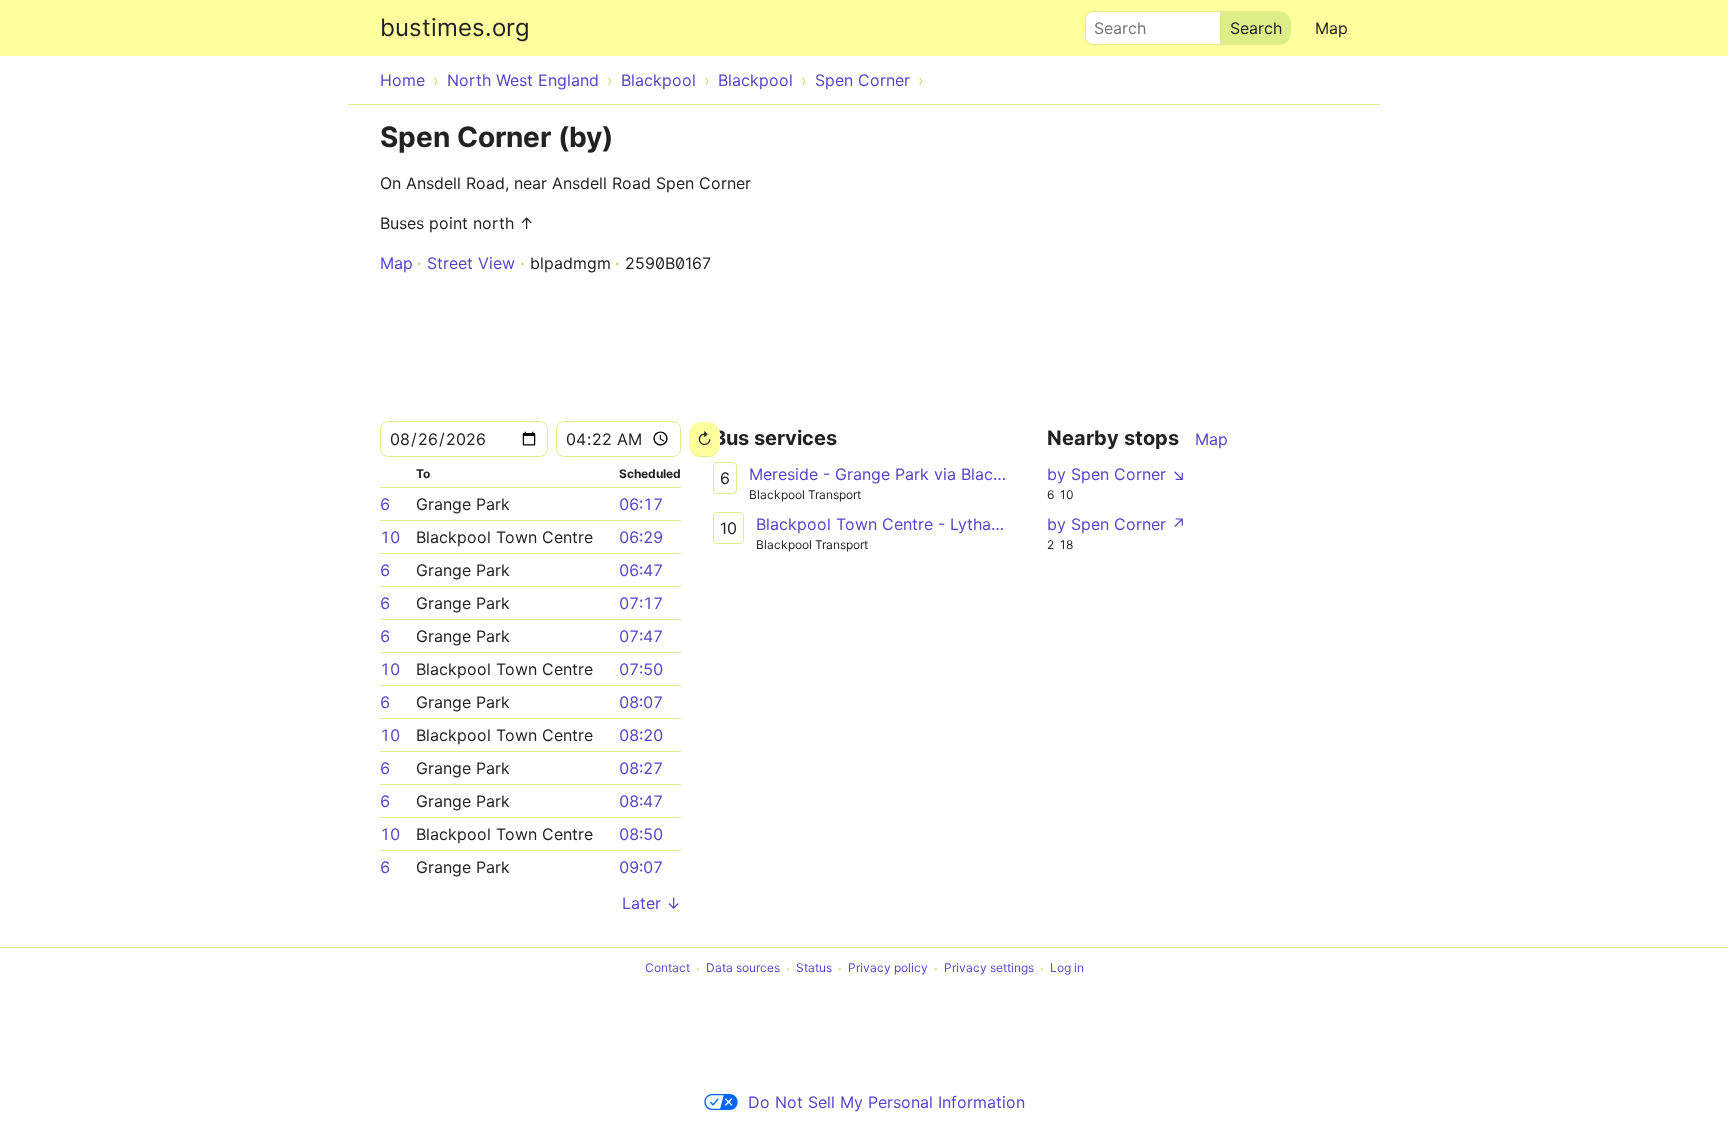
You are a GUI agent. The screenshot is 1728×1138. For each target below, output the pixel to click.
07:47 (641, 636)
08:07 (641, 702)
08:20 (641, 735)
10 (390, 537)
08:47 (641, 801)
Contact (667, 968)
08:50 (641, 834)
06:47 (641, 570)
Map (1331, 28)
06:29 (641, 537)
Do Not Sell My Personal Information (886, 1102)
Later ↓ (651, 903)
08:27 (641, 768)
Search (1111, 23)
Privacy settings (989, 968)
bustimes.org (455, 27)
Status (814, 968)
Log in (1067, 968)
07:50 (641, 669)
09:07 (641, 867)
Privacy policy (888, 968)
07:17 (641, 603)
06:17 (641, 504)
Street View (471, 263)
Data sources (743, 968)
